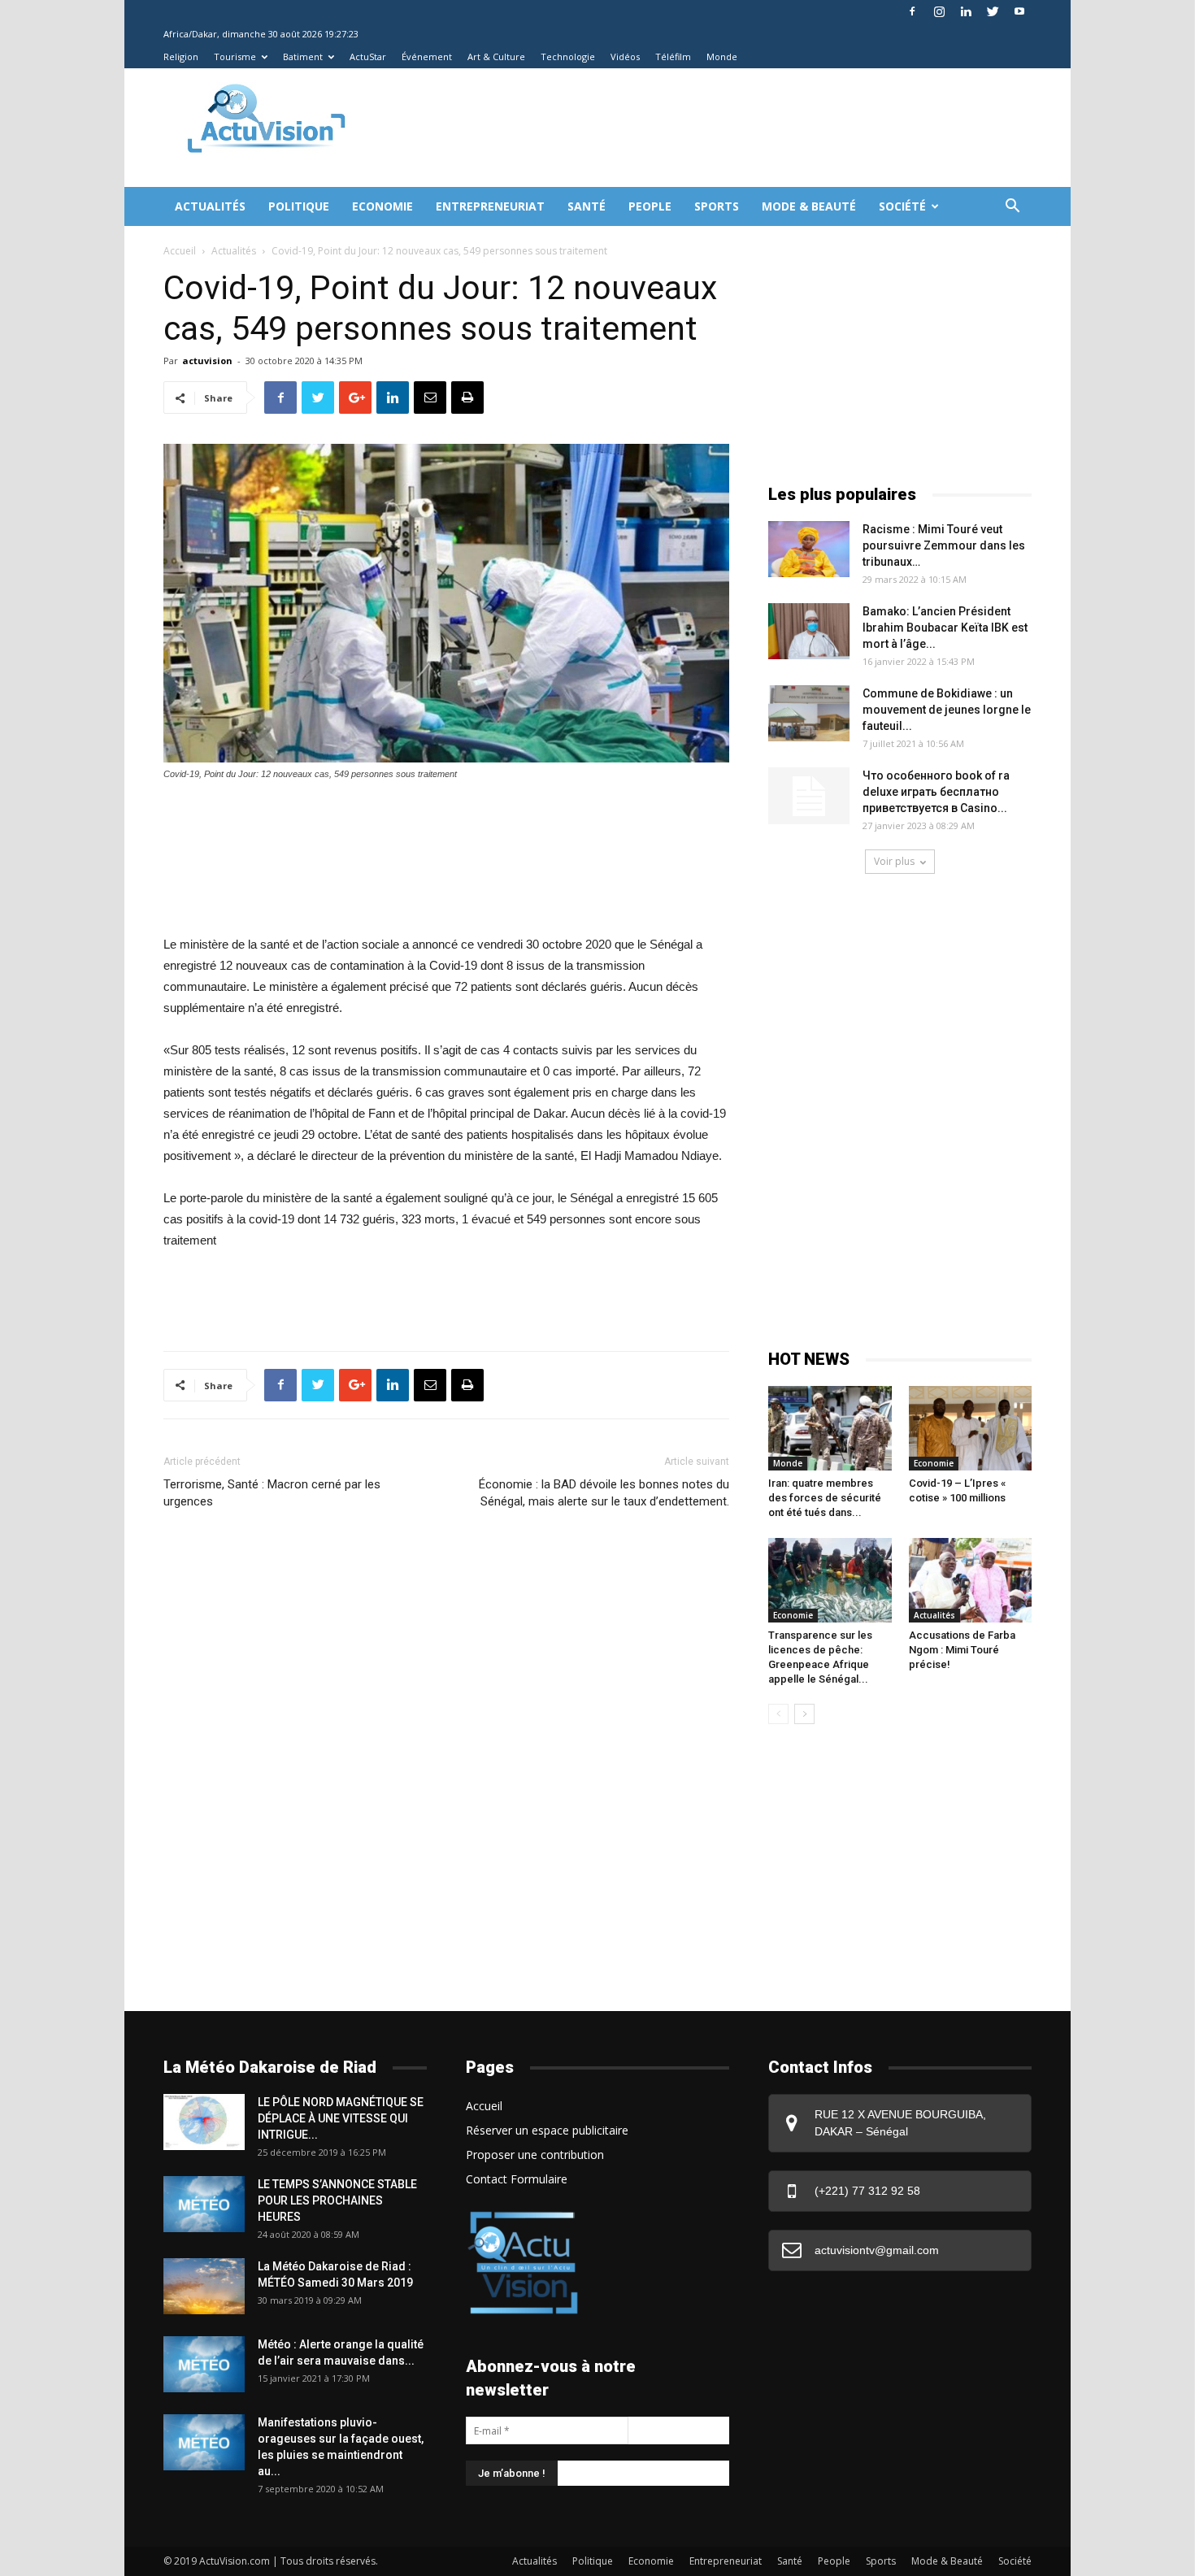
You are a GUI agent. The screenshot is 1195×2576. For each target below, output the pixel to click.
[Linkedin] (966, 11)
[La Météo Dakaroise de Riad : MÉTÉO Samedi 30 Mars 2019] (204, 2286)
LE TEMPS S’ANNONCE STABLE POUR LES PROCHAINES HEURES (337, 2200)
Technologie (568, 56)
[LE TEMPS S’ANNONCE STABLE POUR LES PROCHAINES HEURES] (204, 2204)
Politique (299, 206)
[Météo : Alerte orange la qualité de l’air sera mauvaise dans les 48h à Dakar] (204, 2364)
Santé (587, 206)
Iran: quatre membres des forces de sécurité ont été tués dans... (825, 1498)
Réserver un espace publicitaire (547, 2130)
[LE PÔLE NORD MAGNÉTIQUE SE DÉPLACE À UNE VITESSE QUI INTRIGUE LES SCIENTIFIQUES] (204, 2122)
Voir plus (894, 861)
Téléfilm (673, 56)
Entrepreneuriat (490, 206)
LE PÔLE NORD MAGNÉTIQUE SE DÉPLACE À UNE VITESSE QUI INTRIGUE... (341, 2118)
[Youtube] (1019, 11)
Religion (181, 56)
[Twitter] (993, 11)
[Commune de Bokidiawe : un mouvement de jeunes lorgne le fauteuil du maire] (809, 713)
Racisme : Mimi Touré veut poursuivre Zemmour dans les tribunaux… (944, 545)
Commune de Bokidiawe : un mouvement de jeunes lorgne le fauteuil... (947, 710)
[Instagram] (939, 11)
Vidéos (625, 56)
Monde (722, 56)
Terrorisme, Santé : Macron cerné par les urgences (272, 1493)
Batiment (303, 56)
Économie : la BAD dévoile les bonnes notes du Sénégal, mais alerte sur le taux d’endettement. (604, 1493)
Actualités (210, 206)
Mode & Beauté (809, 206)
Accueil (180, 251)
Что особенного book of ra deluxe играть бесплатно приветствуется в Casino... (936, 792)
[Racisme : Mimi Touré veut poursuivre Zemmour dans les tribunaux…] (809, 549)
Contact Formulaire (517, 2179)
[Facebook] (912, 11)
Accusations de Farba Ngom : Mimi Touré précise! (962, 1650)
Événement (427, 56)
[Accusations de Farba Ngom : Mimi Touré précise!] (971, 1580)
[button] (1012, 208)
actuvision (207, 361)
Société (902, 206)
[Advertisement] (666, 128)
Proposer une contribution (535, 2155)
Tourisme (235, 56)
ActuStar (368, 56)
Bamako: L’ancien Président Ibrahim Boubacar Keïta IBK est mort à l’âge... (945, 628)
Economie (382, 206)
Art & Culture (496, 56)
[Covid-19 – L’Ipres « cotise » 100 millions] (971, 1428)
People (650, 206)
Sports (717, 206)
